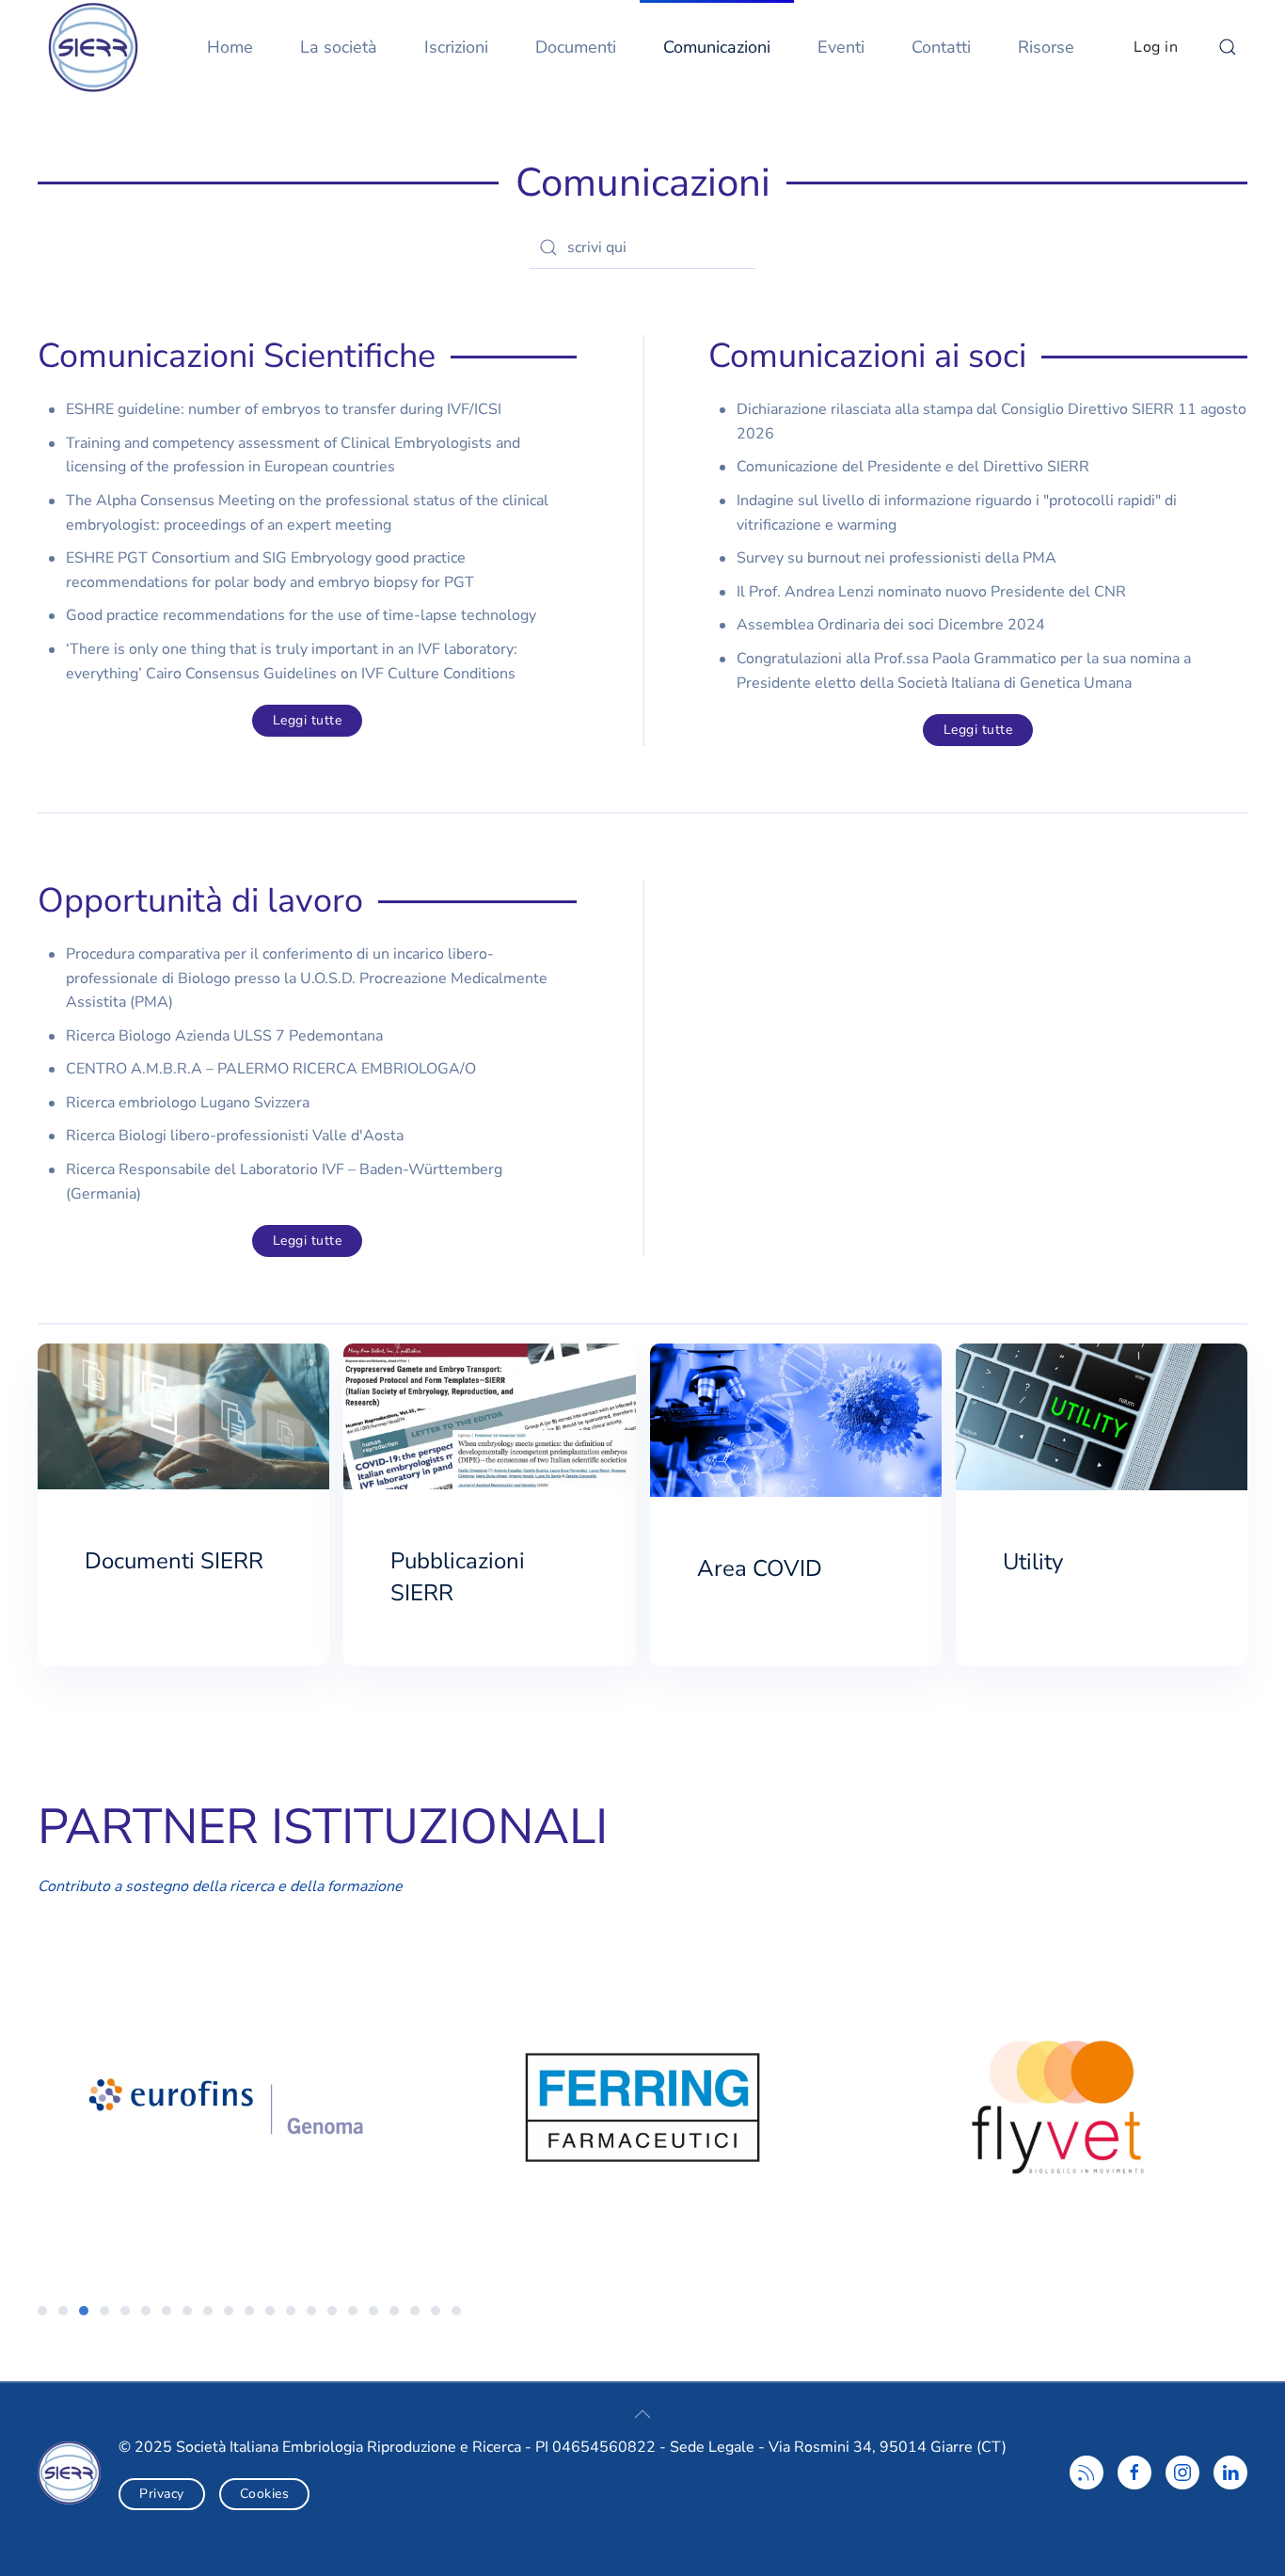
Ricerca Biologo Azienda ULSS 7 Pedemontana (224, 1036)
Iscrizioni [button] (456, 47)
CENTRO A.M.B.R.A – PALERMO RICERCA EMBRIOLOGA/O (271, 1069)
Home (230, 47)
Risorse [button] (1046, 47)
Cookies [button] (265, 2494)
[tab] (42, 2311)
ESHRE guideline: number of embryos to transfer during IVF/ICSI (284, 409)
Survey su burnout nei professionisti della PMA (896, 558)
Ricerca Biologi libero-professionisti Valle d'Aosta (235, 1136)
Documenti (576, 47)
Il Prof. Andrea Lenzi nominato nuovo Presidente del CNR (931, 592)
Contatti (941, 47)
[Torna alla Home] (99, 47)
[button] (1228, 47)
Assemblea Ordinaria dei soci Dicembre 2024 (891, 625)
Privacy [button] (162, 2494)
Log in (1156, 47)
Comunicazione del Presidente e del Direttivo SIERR (913, 467)
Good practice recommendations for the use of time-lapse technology (301, 615)
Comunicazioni (717, 47)
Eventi (841, 47)
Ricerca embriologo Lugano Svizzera (188, 1103)
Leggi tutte (308, 720)
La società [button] (339, 47)
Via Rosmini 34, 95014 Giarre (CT (885, 2447)
